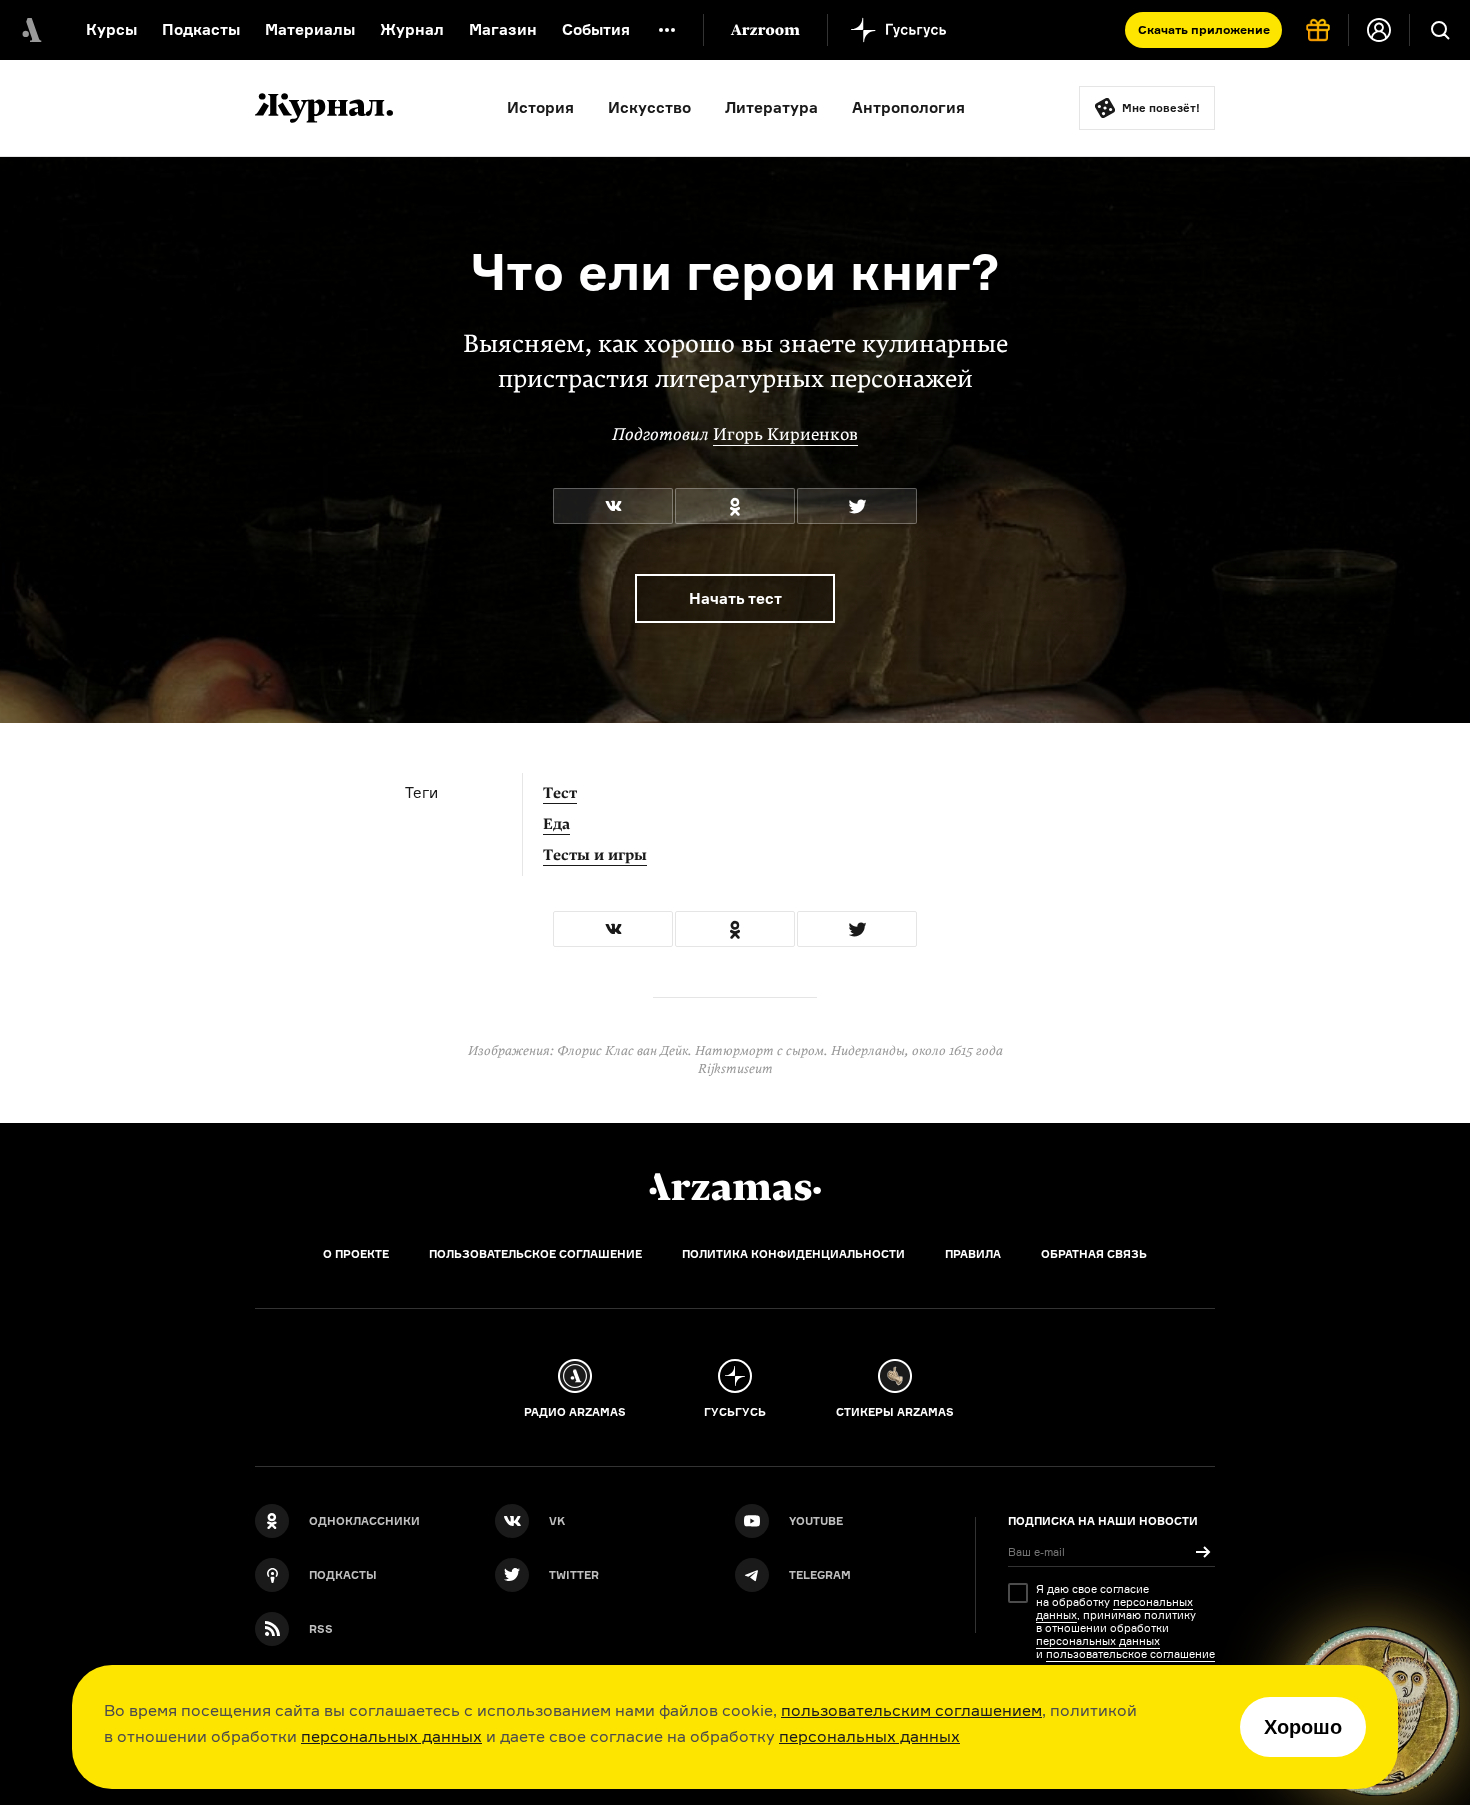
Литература (771, 107)
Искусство (649, 107)
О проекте (356, 1254)
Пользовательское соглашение (535, 1254)
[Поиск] (1440, 30)
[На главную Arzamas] (30, 30)
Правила (973, 1254)
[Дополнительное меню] (667, 30)
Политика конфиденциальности (793, 1254)
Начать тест (735, 598)
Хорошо (1303, 1727)
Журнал (412, 29)
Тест (560, 793)
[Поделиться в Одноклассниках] (735, 506)
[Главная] (735, 1187)
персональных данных (391, 1736)
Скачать (1204, 29)
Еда (556, 824)
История (540, 107)
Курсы (111, 29)
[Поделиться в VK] (613, 506)
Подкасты (201, 29)
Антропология (908, 107)
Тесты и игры (595, 855)
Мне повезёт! (1161, 108)
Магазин (503, 29)
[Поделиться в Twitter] (857, 506)
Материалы (310, 29)
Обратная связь (1094, 1254)
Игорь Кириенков (785, 434)
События (596, 29)
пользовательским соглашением (911, 1710)
